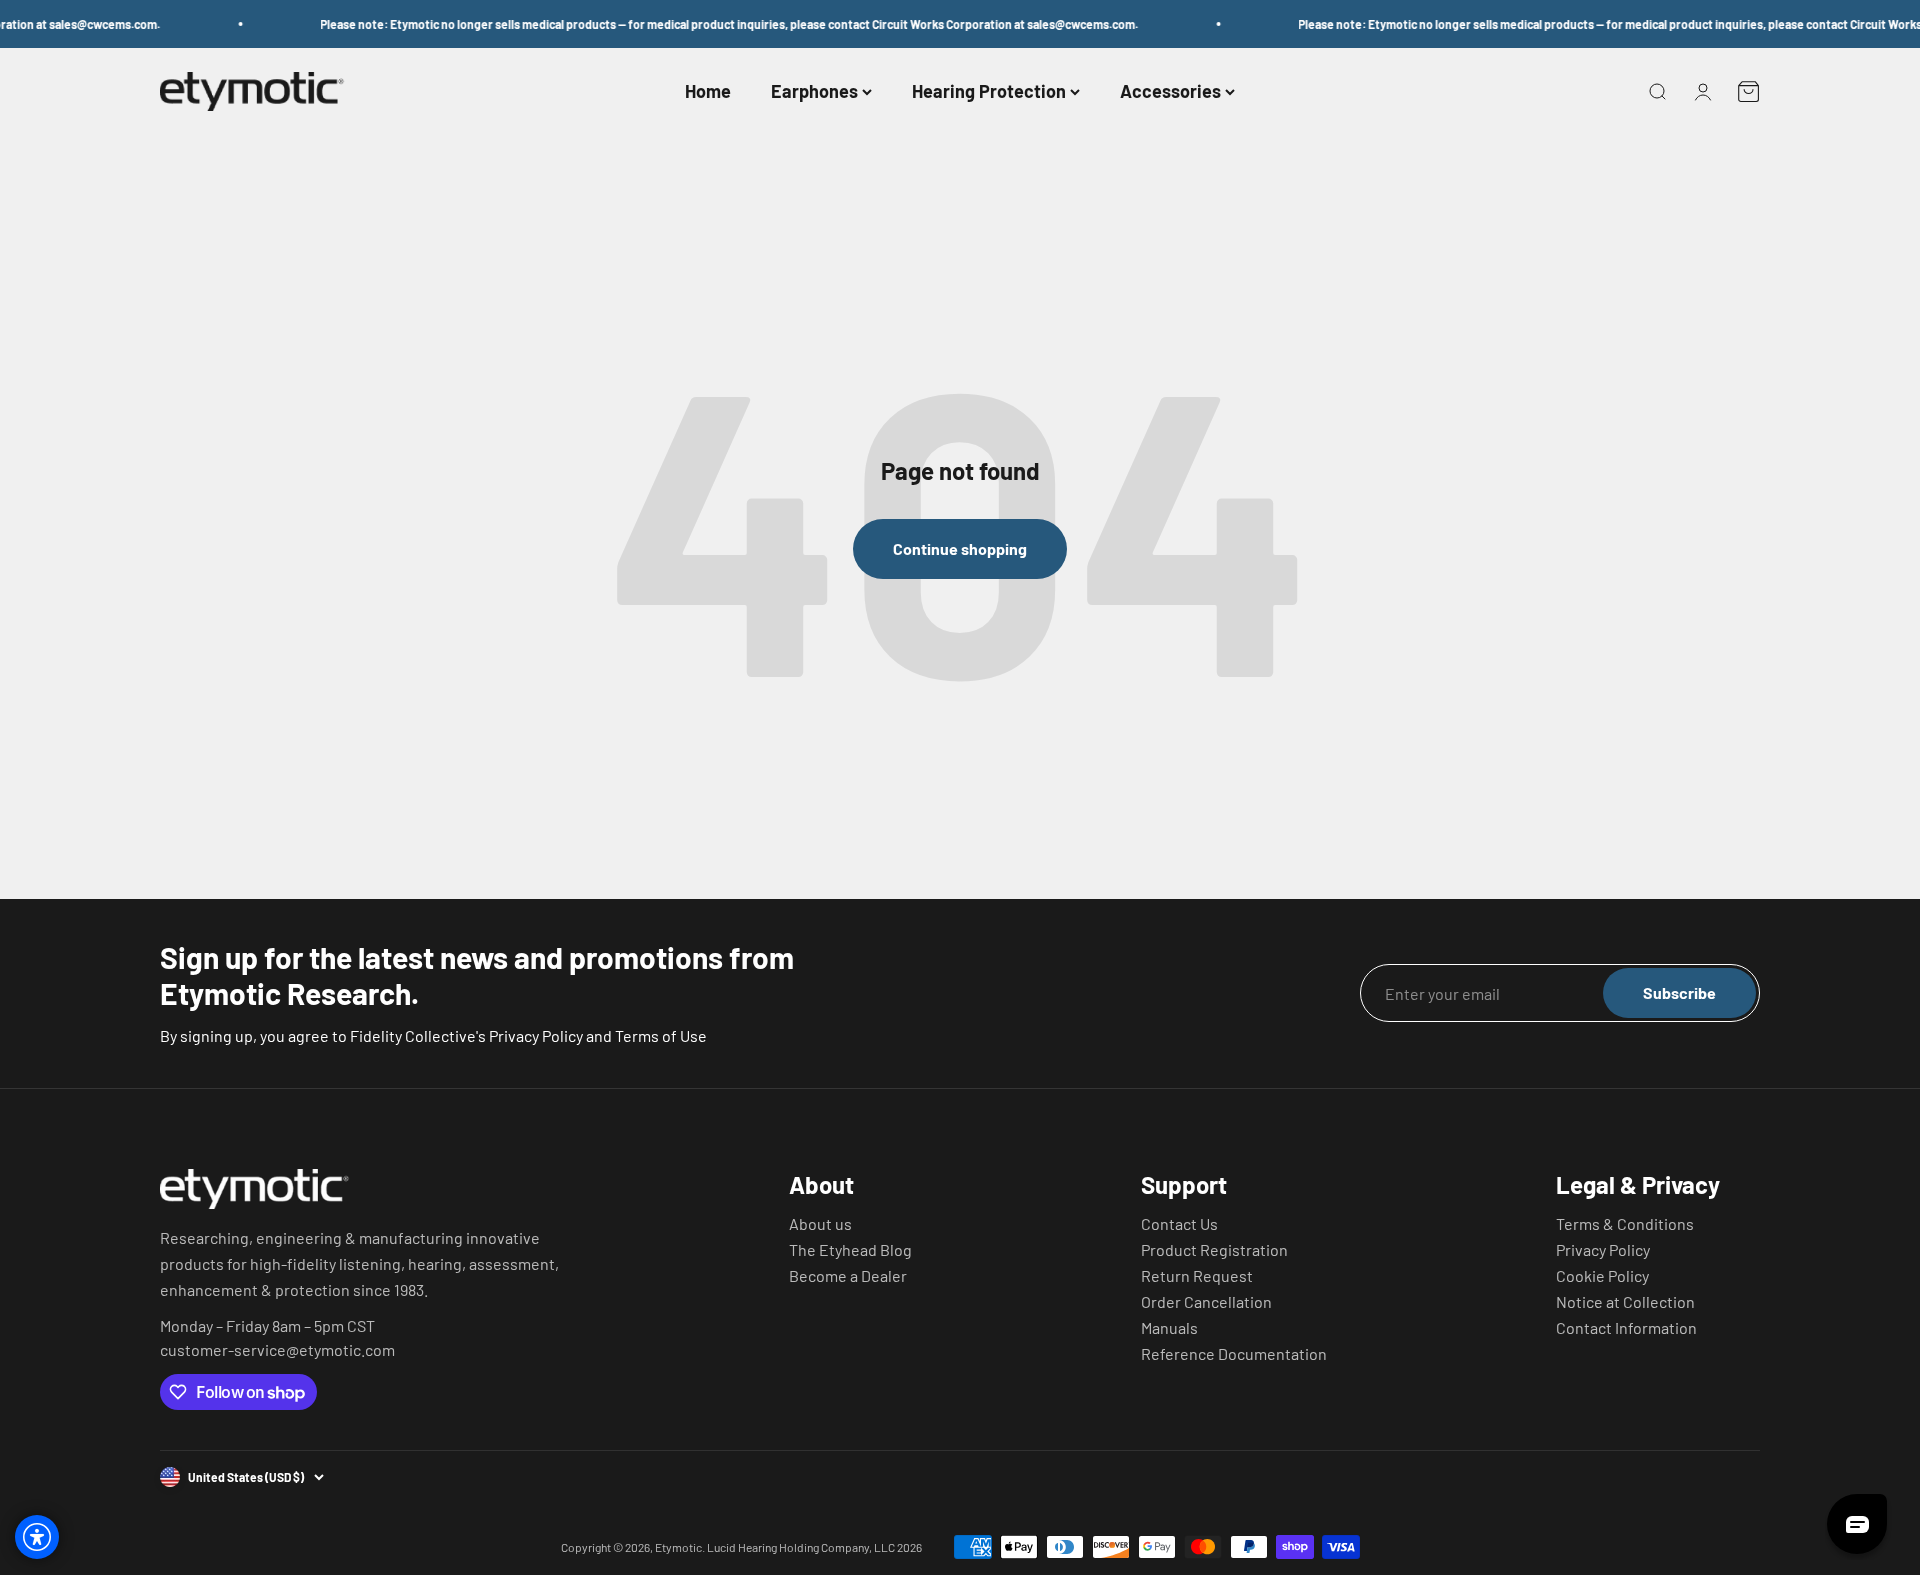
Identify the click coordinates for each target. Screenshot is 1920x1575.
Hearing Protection (989, 92)
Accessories (1170, 92)
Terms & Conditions (1625, 1224)
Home (708, 92)
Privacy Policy (1603, 1250)
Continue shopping (960, 548)
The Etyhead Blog (850, 1250)
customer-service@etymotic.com (277, 1350)
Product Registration (1214, 1250)
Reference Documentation (1234, 1354)
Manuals (1169, 1328)
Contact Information (1626, 1328)
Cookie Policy (1602, 1276)
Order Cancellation (1206, 1302)
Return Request (1197, 1276)
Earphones (814, 92)
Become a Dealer (848, 1276)
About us (820, 1224)
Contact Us (1179, 1224)
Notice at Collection (1625, 1302)
